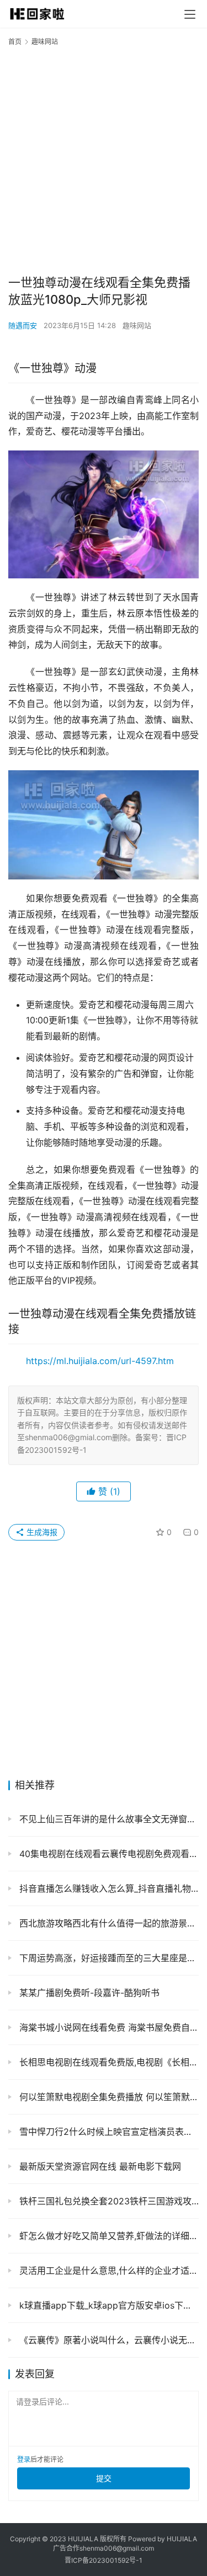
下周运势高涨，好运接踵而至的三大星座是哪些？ (108, 1958)
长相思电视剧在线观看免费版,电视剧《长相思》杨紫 (108, 2062)
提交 (104, 2478)
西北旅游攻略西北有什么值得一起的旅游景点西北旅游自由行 (108, 1923)
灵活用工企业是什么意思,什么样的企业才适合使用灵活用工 (108, 2271)
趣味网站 (137, 325)
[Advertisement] (104, 160)
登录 (24, 2459)
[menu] (190, 14)
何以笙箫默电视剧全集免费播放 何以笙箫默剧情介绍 (108, 2097)
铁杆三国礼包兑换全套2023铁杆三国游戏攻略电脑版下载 (108, 2201)
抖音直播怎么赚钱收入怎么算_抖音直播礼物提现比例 (108, 1888)
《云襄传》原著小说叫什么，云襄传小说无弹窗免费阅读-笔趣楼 (108, 2340)
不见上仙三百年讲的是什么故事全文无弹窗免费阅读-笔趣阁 (108, 1819)
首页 (15, 42)
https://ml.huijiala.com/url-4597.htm (100, 1361)
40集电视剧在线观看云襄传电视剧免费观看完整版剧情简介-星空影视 (108, 1854)
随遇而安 (23, 325)
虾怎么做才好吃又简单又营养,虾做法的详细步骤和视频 (108, 2236)
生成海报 (41, 1532)
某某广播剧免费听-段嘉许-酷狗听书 (88, 1993)
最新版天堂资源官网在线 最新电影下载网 (99, 2166)
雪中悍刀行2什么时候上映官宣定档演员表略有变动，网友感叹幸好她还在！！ (108, 2132)
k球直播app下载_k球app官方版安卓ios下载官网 (108, 2305)
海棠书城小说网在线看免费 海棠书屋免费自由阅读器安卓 (108, 2027)
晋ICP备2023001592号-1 (104, 2560)
